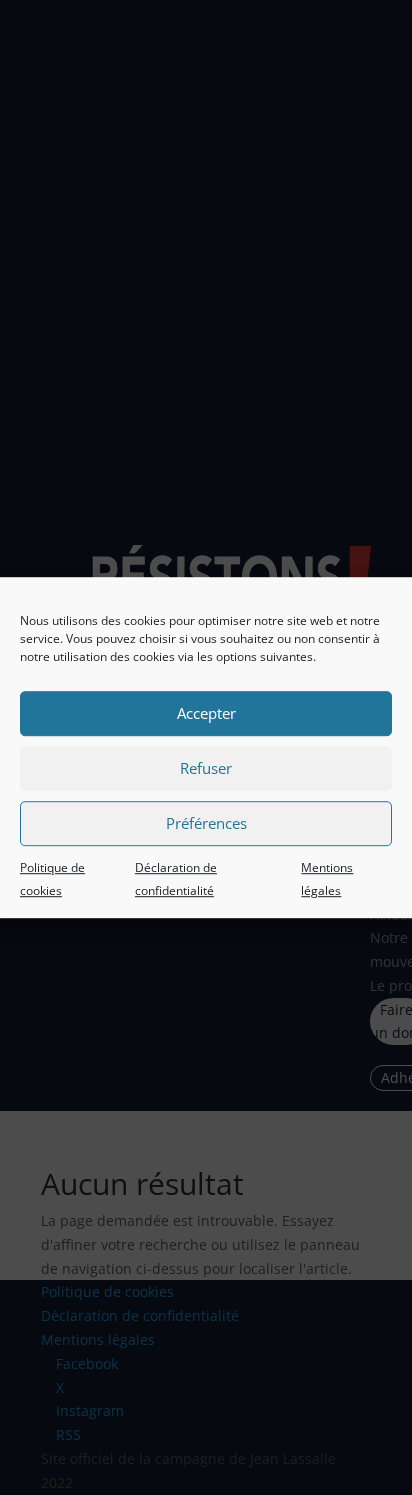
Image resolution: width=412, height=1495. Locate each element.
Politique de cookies (52, 879)
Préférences (206, 823)
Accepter (206, 713)
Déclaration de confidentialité (176, 879)
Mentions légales (327, 879)
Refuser (206, 768)
